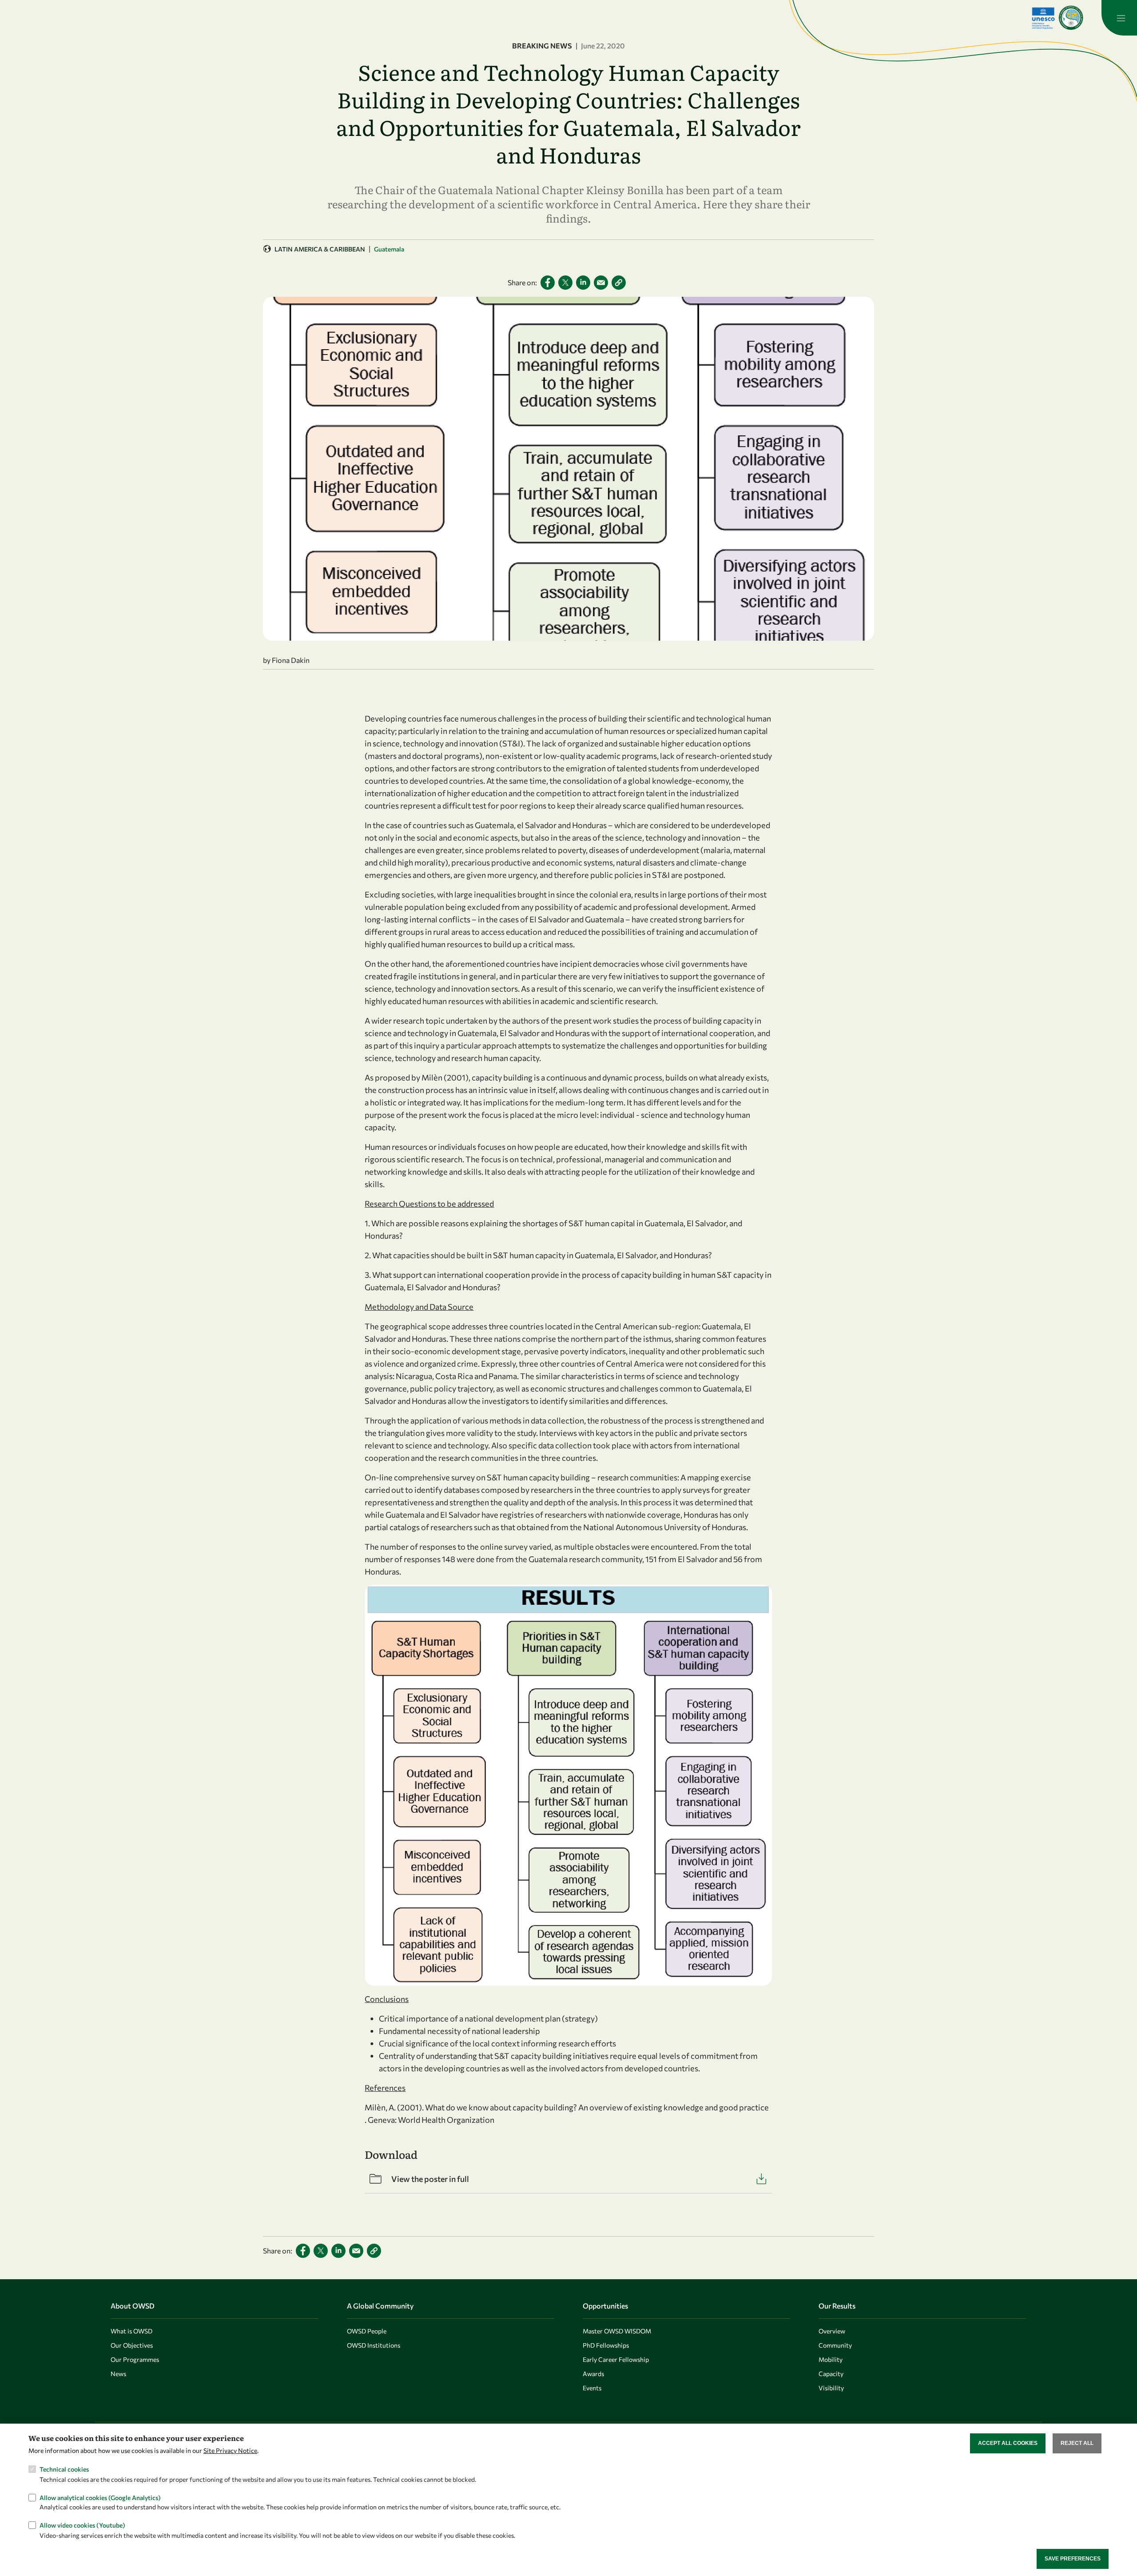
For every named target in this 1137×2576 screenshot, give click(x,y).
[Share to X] (565, 283)
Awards (593, 2374)
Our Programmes (135, 2359)
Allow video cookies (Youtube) (82, 2525)
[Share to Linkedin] (583, 283)
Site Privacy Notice (230, 2450)
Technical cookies (64, 2469)
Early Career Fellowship (616, 2359)
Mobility (831, 2359)
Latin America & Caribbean (320, 249)
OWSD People (367, 2331)
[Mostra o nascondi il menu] (1119, 18)
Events (592, 2388)
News (118, 2374)
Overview (832, 2331)
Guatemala (389, 249)
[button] (619, 283)
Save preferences (1073, 2559)
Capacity (831, 2374)
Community (835, 2345)
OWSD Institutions (374, 2345)
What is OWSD (131, 2331)
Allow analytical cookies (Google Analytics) (100, 2497)
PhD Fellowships (606, 2345)
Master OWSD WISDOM (617, 2331)
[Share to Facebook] (548, 283)
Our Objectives (132, 2345)
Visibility (831, 2388)
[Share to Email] (601, 283)
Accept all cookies (1008, 2443)
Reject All (1077, 2443)
